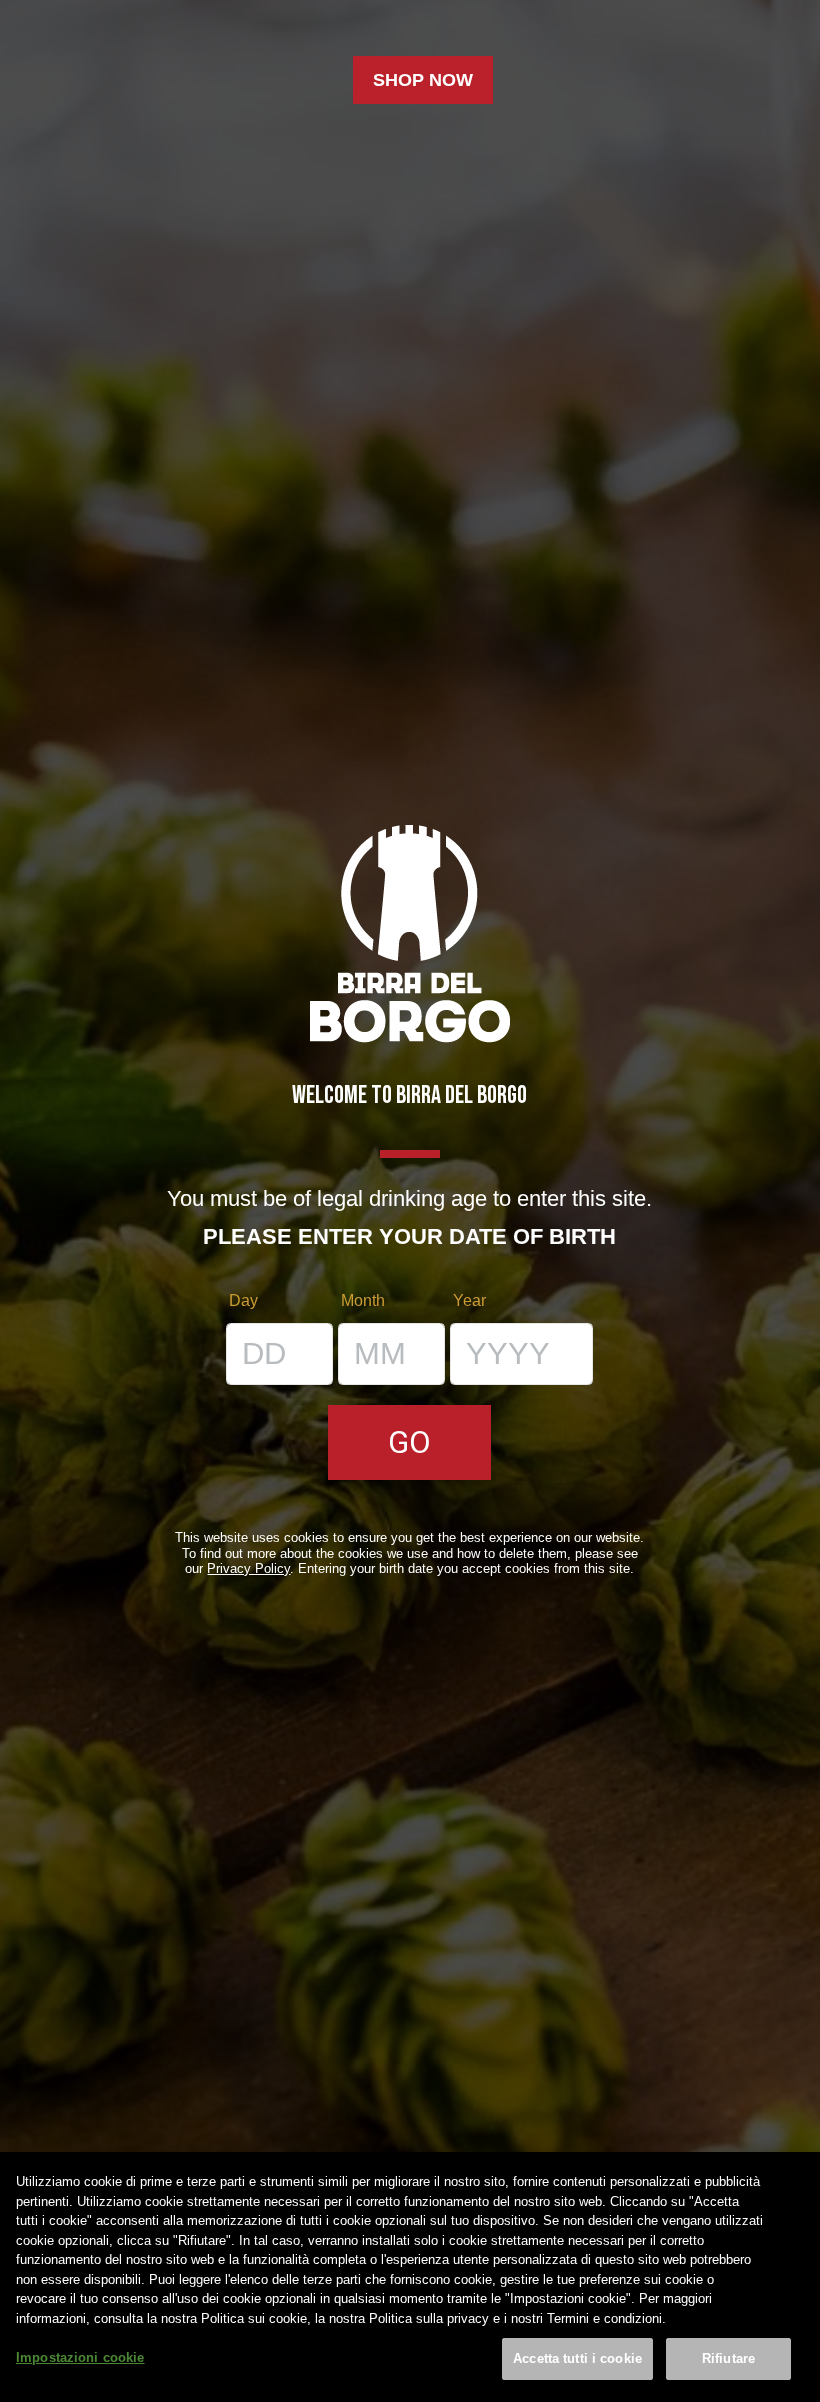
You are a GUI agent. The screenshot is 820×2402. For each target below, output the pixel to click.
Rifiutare (728, 2358)
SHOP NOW (423, 80)
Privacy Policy (248, 1568)
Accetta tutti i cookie (577, 2358)
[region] (410, 2277)
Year (469, 1300)
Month (363, 1300)
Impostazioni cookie (80, 2357)
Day (243, 1300)
